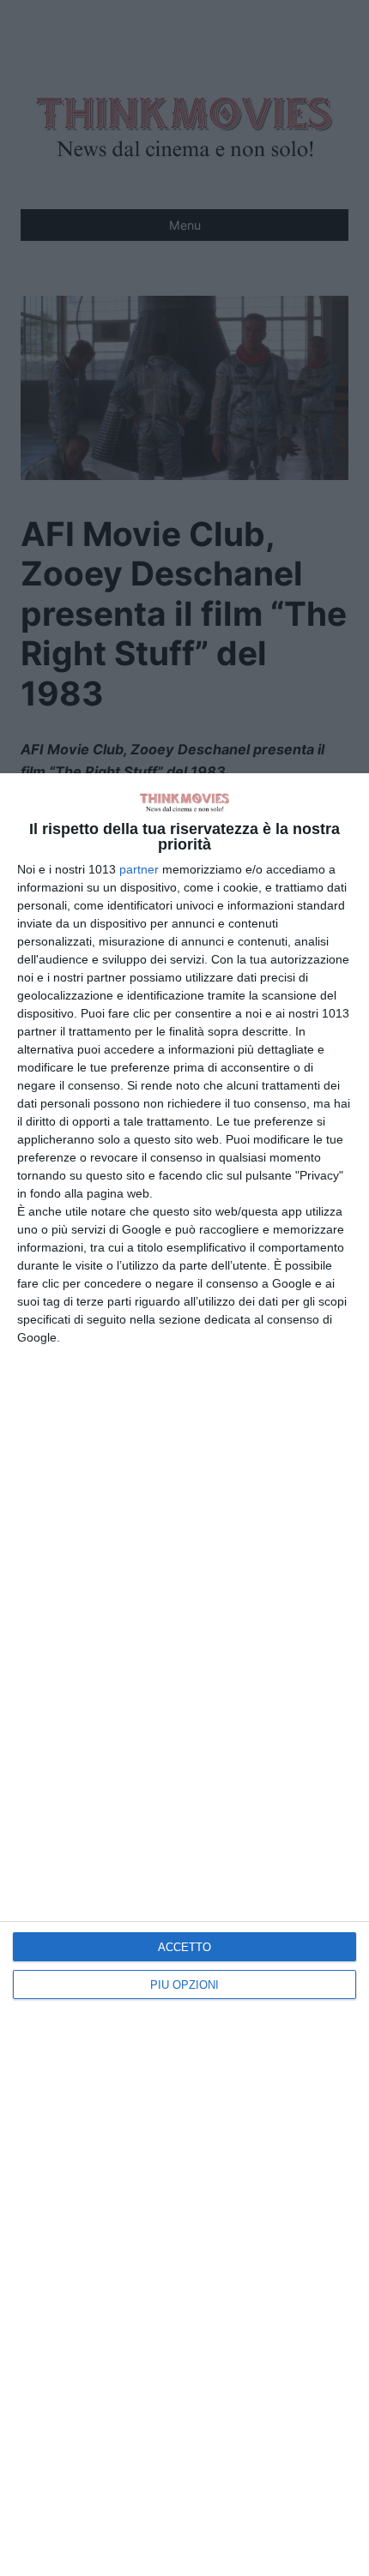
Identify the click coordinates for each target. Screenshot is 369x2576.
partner (139, 869)
